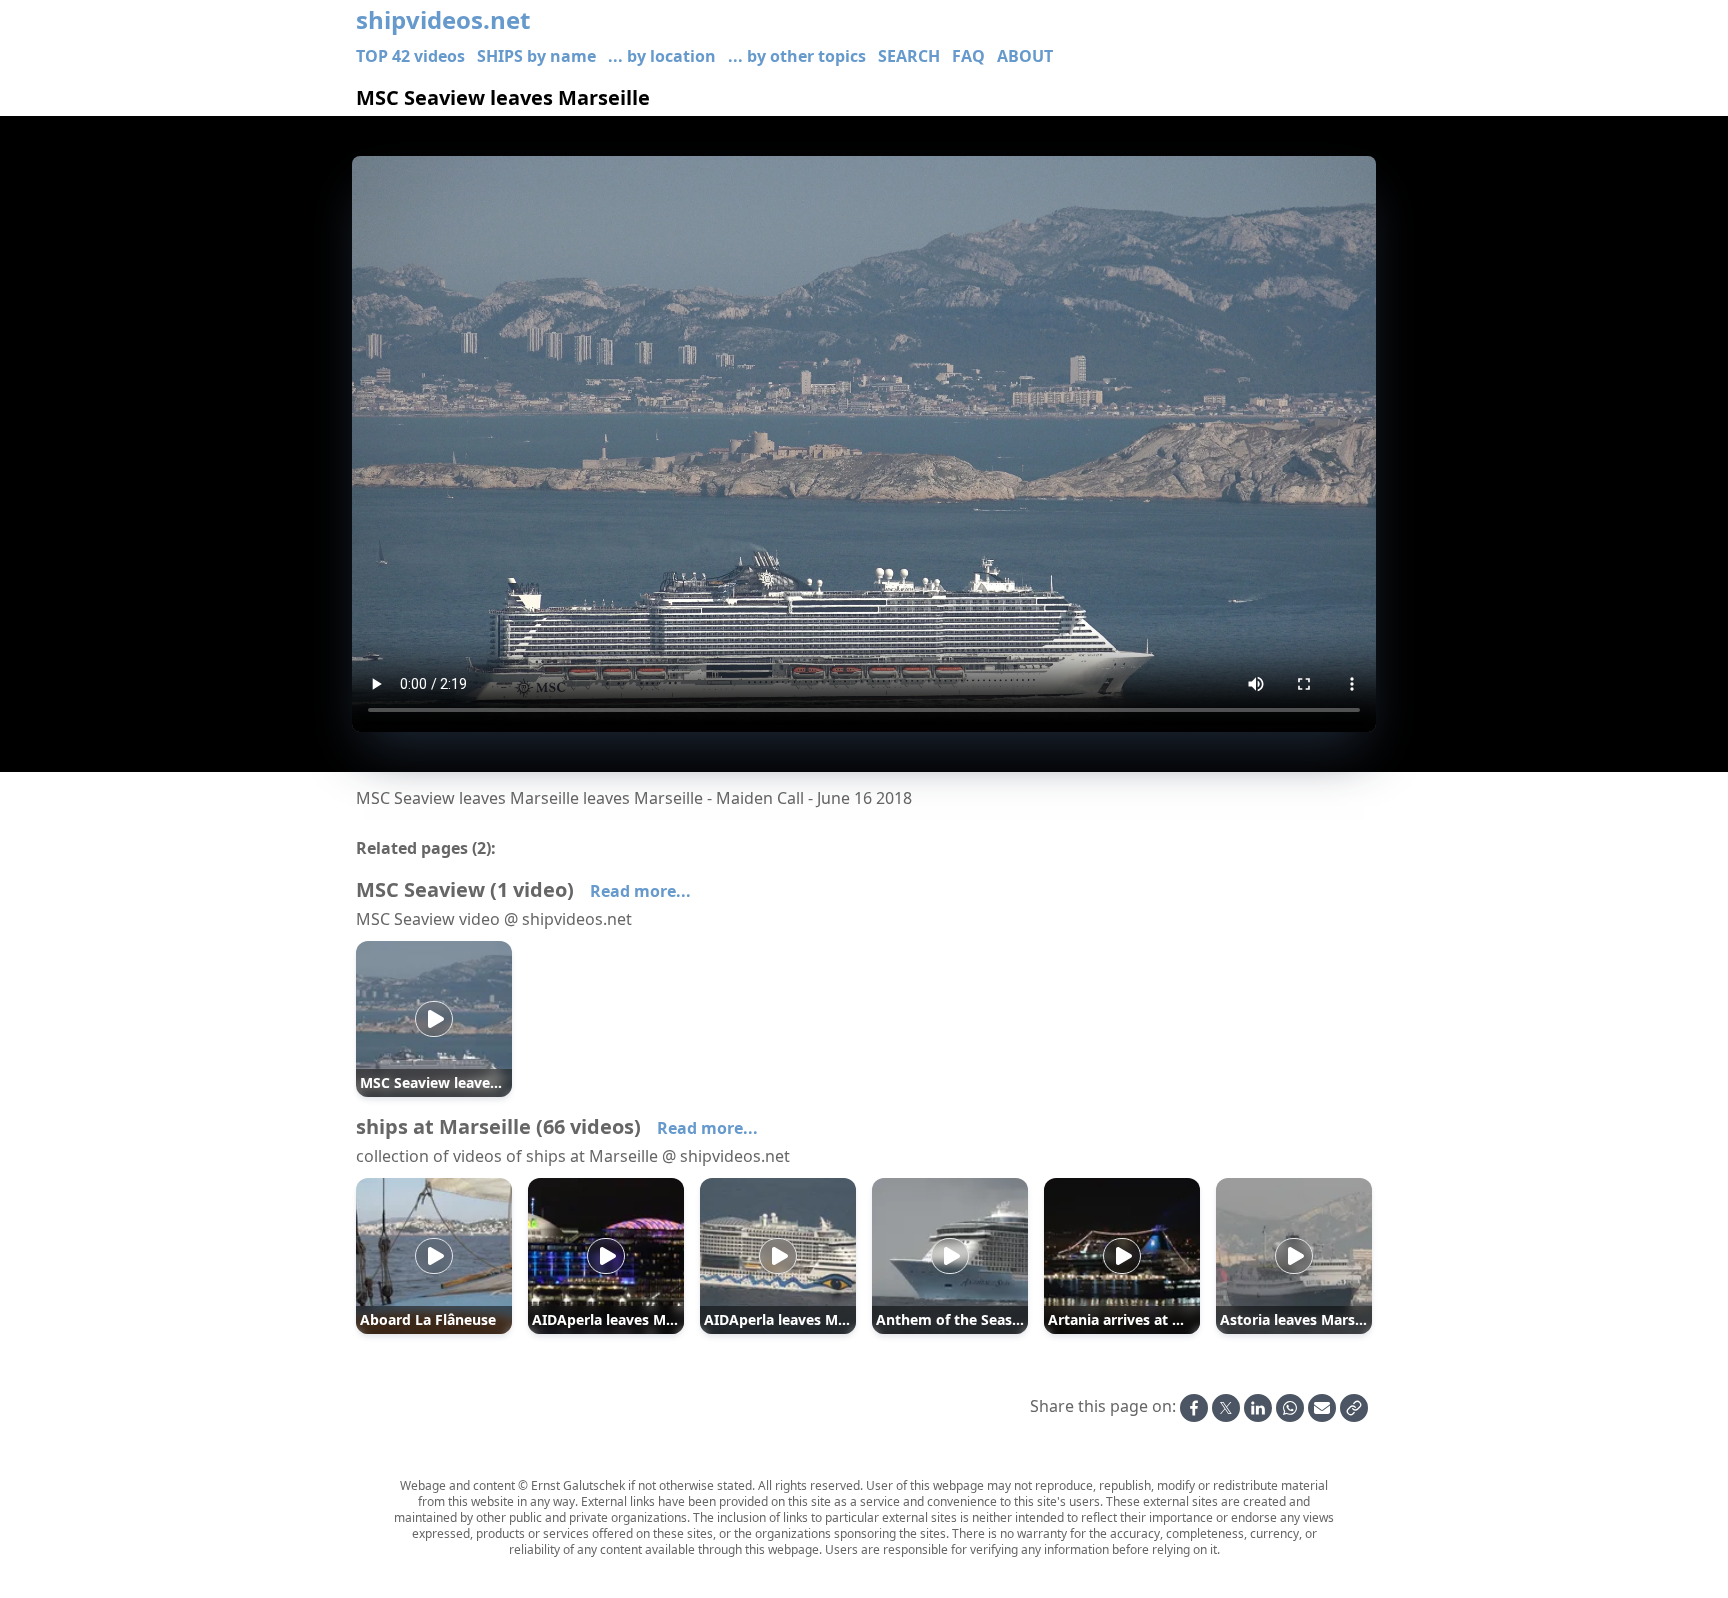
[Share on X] (1226, 1408)
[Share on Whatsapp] (1290, 1408)
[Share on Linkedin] (1258, 1408)
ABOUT (1025, 56)
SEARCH (909, 56)
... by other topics (797, 56)
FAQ (968, 56)
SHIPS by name (536, 56)
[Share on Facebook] (1194, 1408)
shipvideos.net (443, 20)
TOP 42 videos (410, 56)
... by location (662, 56)
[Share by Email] (1322, 1408)
